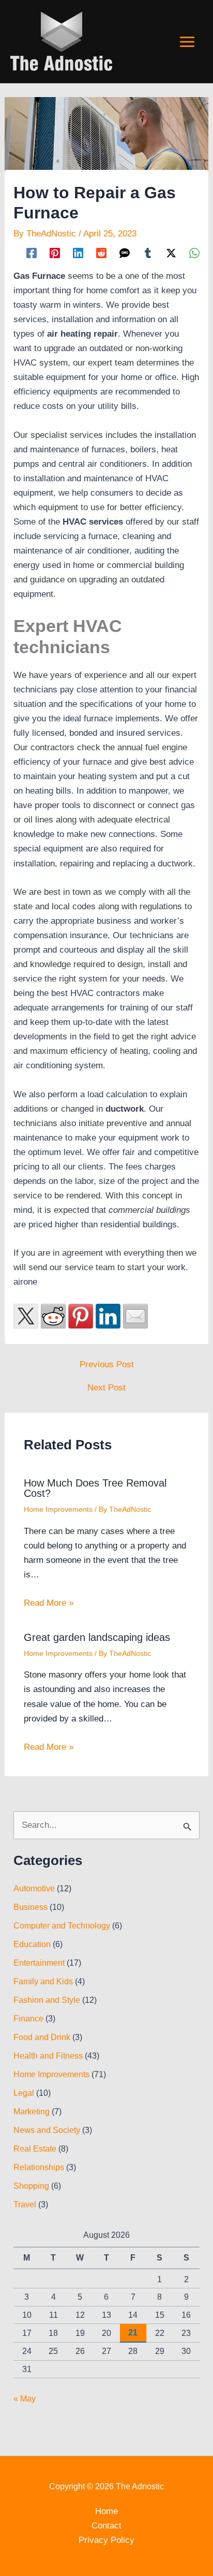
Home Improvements (58, 1509)
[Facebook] (32, 253)
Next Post (106, 1388)
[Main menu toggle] (188, 42)
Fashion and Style (47, 2000)
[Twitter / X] (171, 253)
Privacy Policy (106, 2540)
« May (25, 2399)
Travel (25, 2204)
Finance (28, 2019)
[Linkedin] (78, 253)
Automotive (34, 1888)
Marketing (32, 2112)
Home (106, 2511)
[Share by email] (135, 1316)
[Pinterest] (55, 253)
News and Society (47, 2130)
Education (32, 1944)
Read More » (49, 1603)
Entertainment (39, 1963)
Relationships (39, 2167)
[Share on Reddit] (53, 1316)
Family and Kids (43, 1981)
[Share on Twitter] (26, 1316)
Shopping (31, 2186)
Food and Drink (42, 2037)
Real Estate (35, 2149)
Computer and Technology (62, 1926)
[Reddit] (101, 253)
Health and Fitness (48, 2056)
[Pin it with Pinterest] (81, 1316)
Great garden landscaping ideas (97, 1637)
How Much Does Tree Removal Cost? (95, 1488)
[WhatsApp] (194, 253)
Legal (24, 2093)
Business (31, 1907)
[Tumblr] (148, 253)
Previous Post (107, 1364)
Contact (106, 2526)
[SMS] (125, 253)
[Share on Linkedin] (108, 1316)
